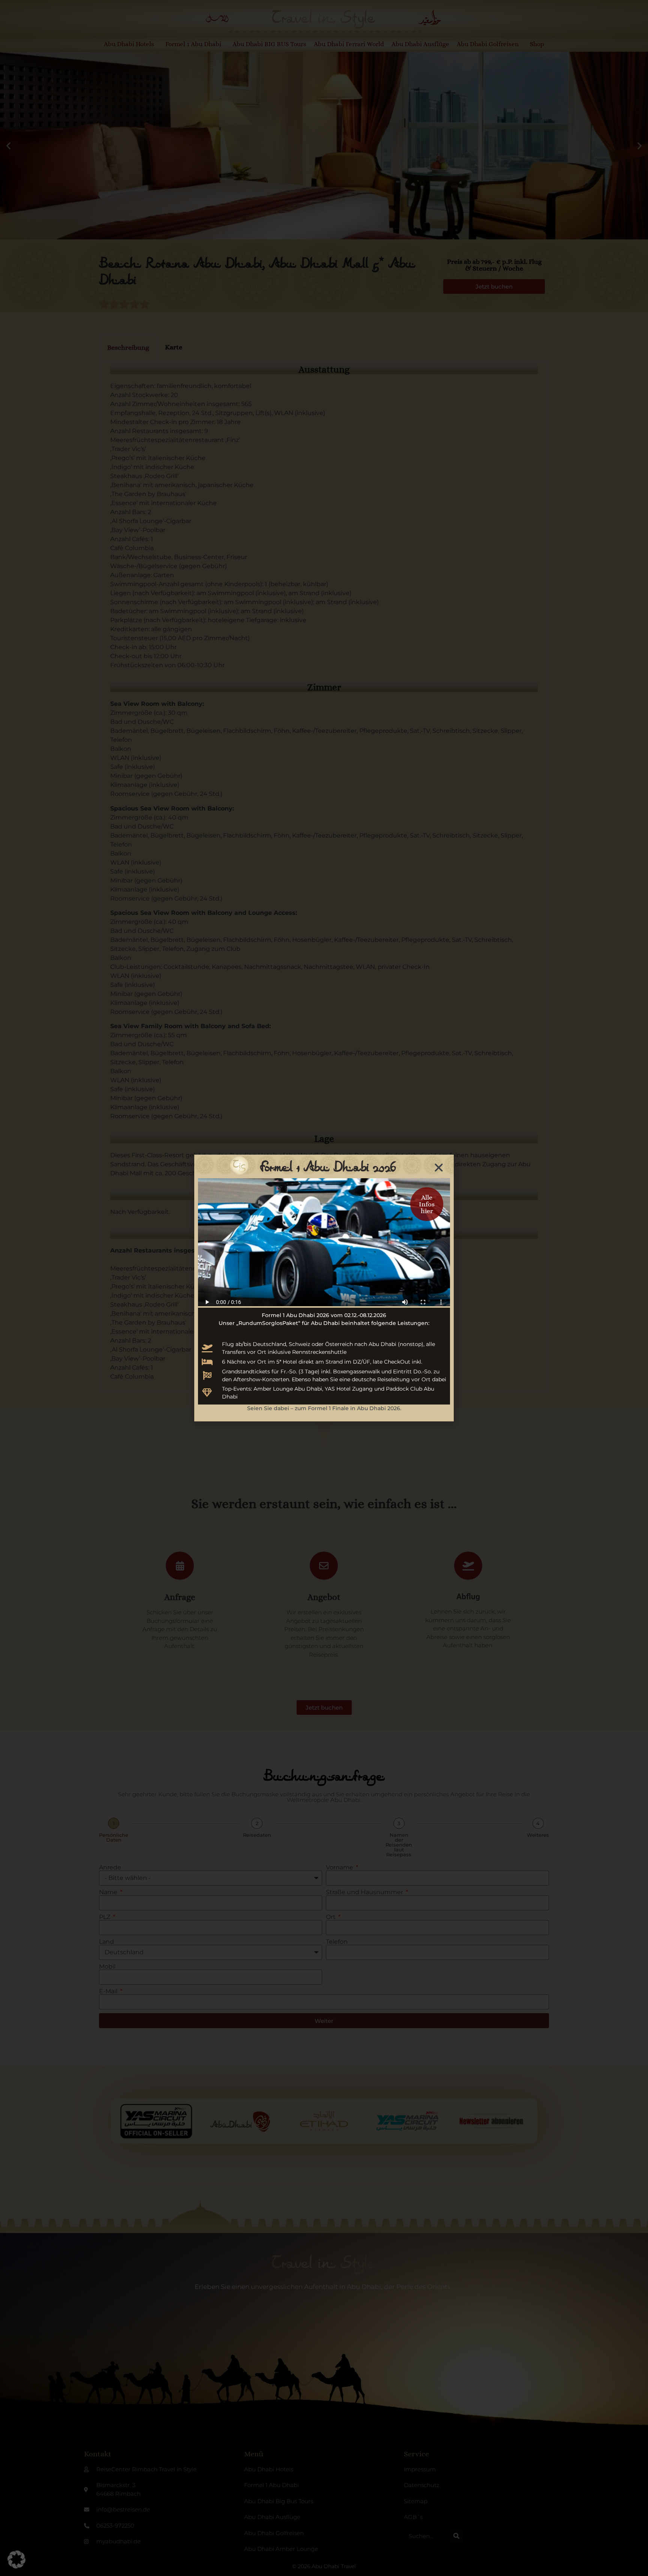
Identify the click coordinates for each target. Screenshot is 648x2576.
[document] (324, 1288)
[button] (16, 2559)
